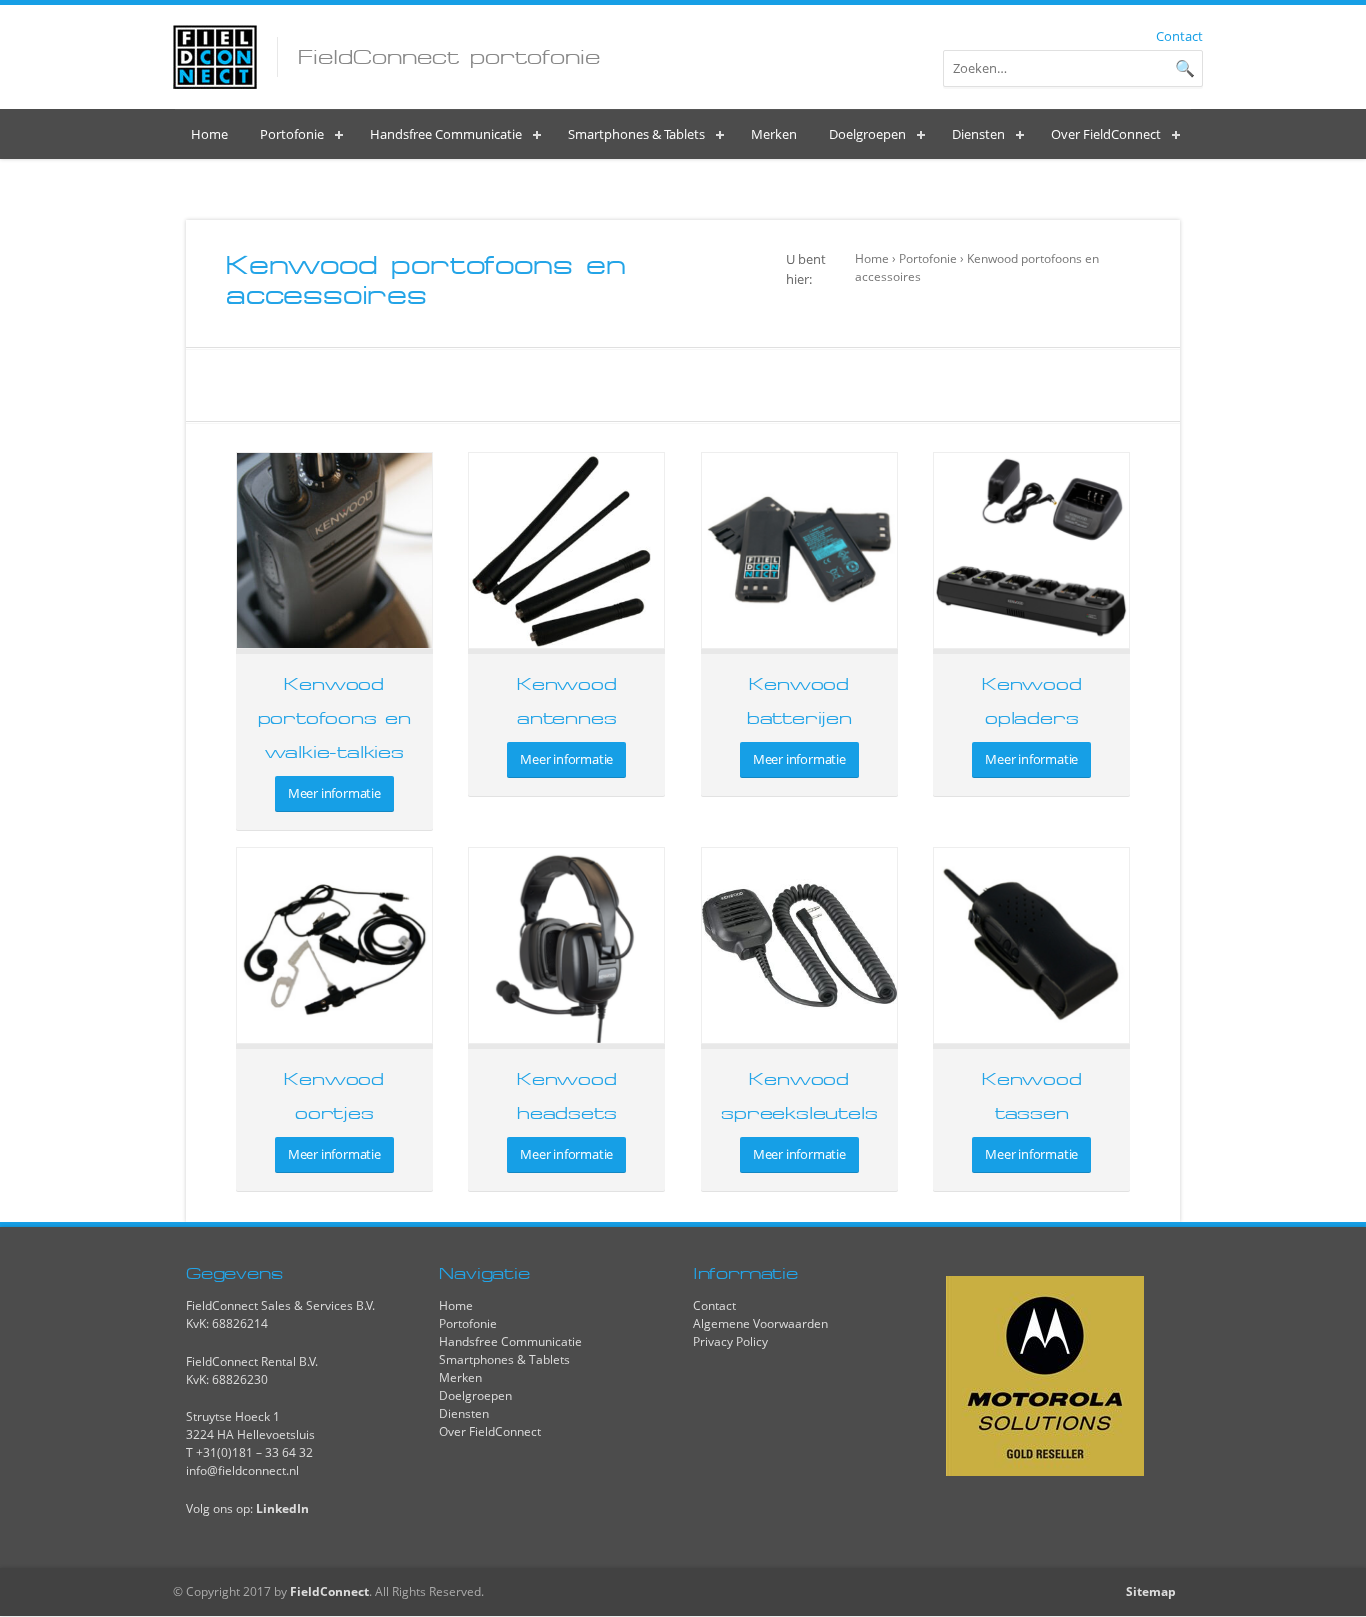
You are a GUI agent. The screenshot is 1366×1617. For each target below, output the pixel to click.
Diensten (464, 1413)
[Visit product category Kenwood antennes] (566, 550)
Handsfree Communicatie (510, 1341)
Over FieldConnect (490, 1431)
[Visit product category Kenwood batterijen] (799, 550)
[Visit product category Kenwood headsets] (566, 945)
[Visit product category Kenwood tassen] (1031, 945)
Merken (460, 1377)
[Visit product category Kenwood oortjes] (334, 945)
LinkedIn (282, 1508)
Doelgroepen (475, 1395)
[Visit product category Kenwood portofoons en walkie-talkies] (334, 550)
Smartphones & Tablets (504, 1359)
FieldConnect (329, 1591)
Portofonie (928, 258)
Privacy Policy (730, 1341)
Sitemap (1151, 1591)
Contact (1179, 36)
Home (872, 258)
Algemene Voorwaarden (760, 1323)
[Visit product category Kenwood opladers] (1031, 550)
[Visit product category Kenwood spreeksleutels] (799, 945)
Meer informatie (334, 793)
